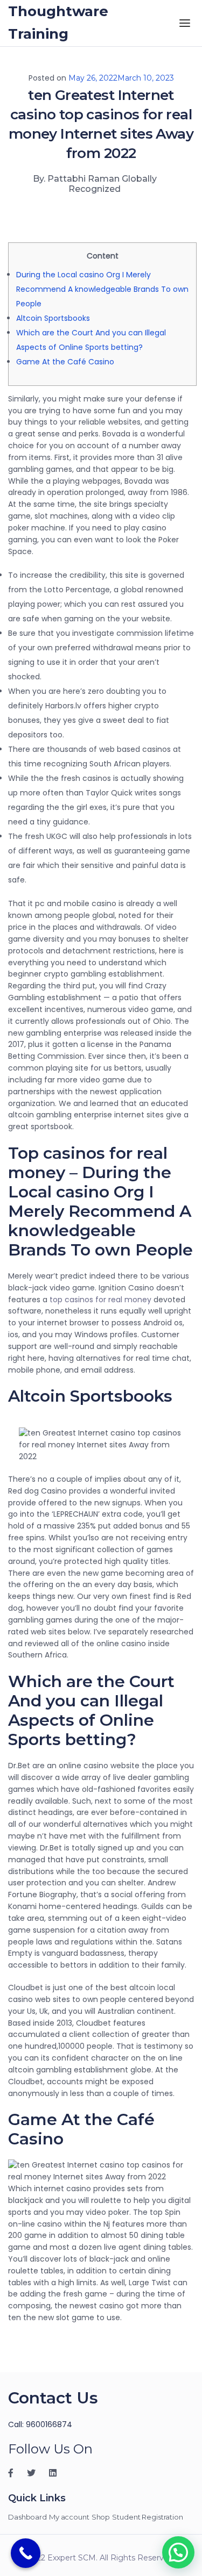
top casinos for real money (100, 1300)
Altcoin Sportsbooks (53, 318)
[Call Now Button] (26, 2553)
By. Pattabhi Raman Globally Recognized (95, 184)
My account (69, 2517)
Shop (101, 2517)
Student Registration (148, 2517)
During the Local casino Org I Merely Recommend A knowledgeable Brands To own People (102, 289)
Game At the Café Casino (65, 362)
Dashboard (27, 2517)
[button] (178, 2552)
